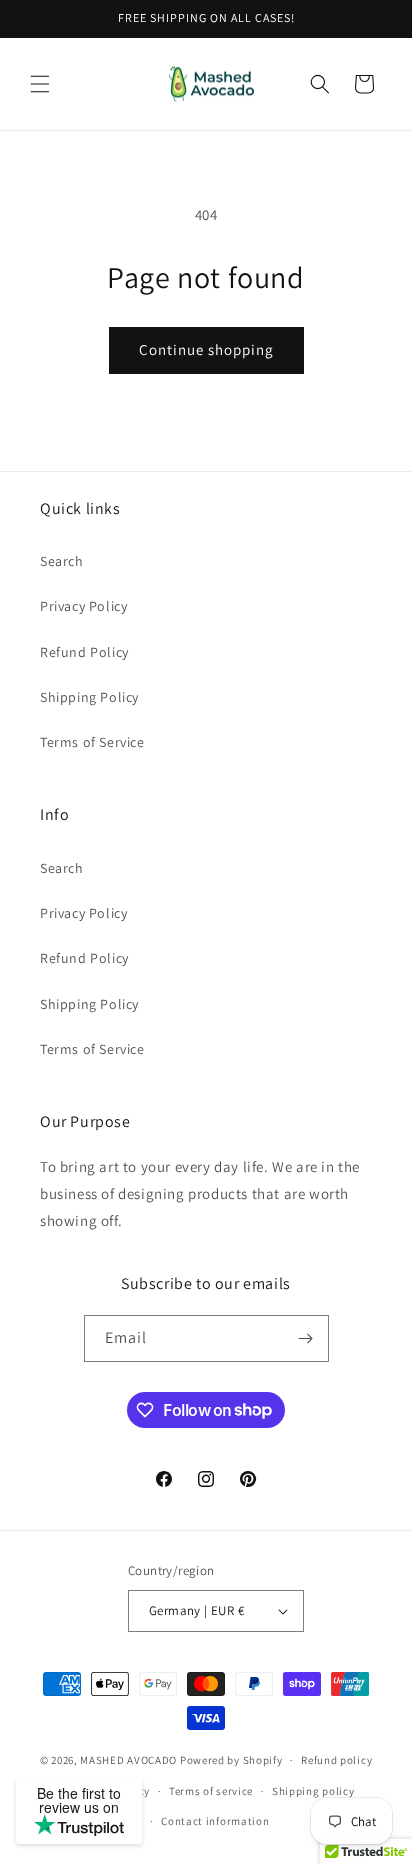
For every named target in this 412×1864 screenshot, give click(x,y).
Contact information (215, 1821)
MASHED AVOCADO (128, 1760)
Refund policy (336, 1760)
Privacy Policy (83, 606)
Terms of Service (92, 742)
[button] (40, 84)
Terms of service (211, 1791)
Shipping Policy (89, 697)
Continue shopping (206, 349)
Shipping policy (313, 1791)
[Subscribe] (306, 1338)
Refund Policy (84, 652)
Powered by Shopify (231, 1760)
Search (62, 561)
